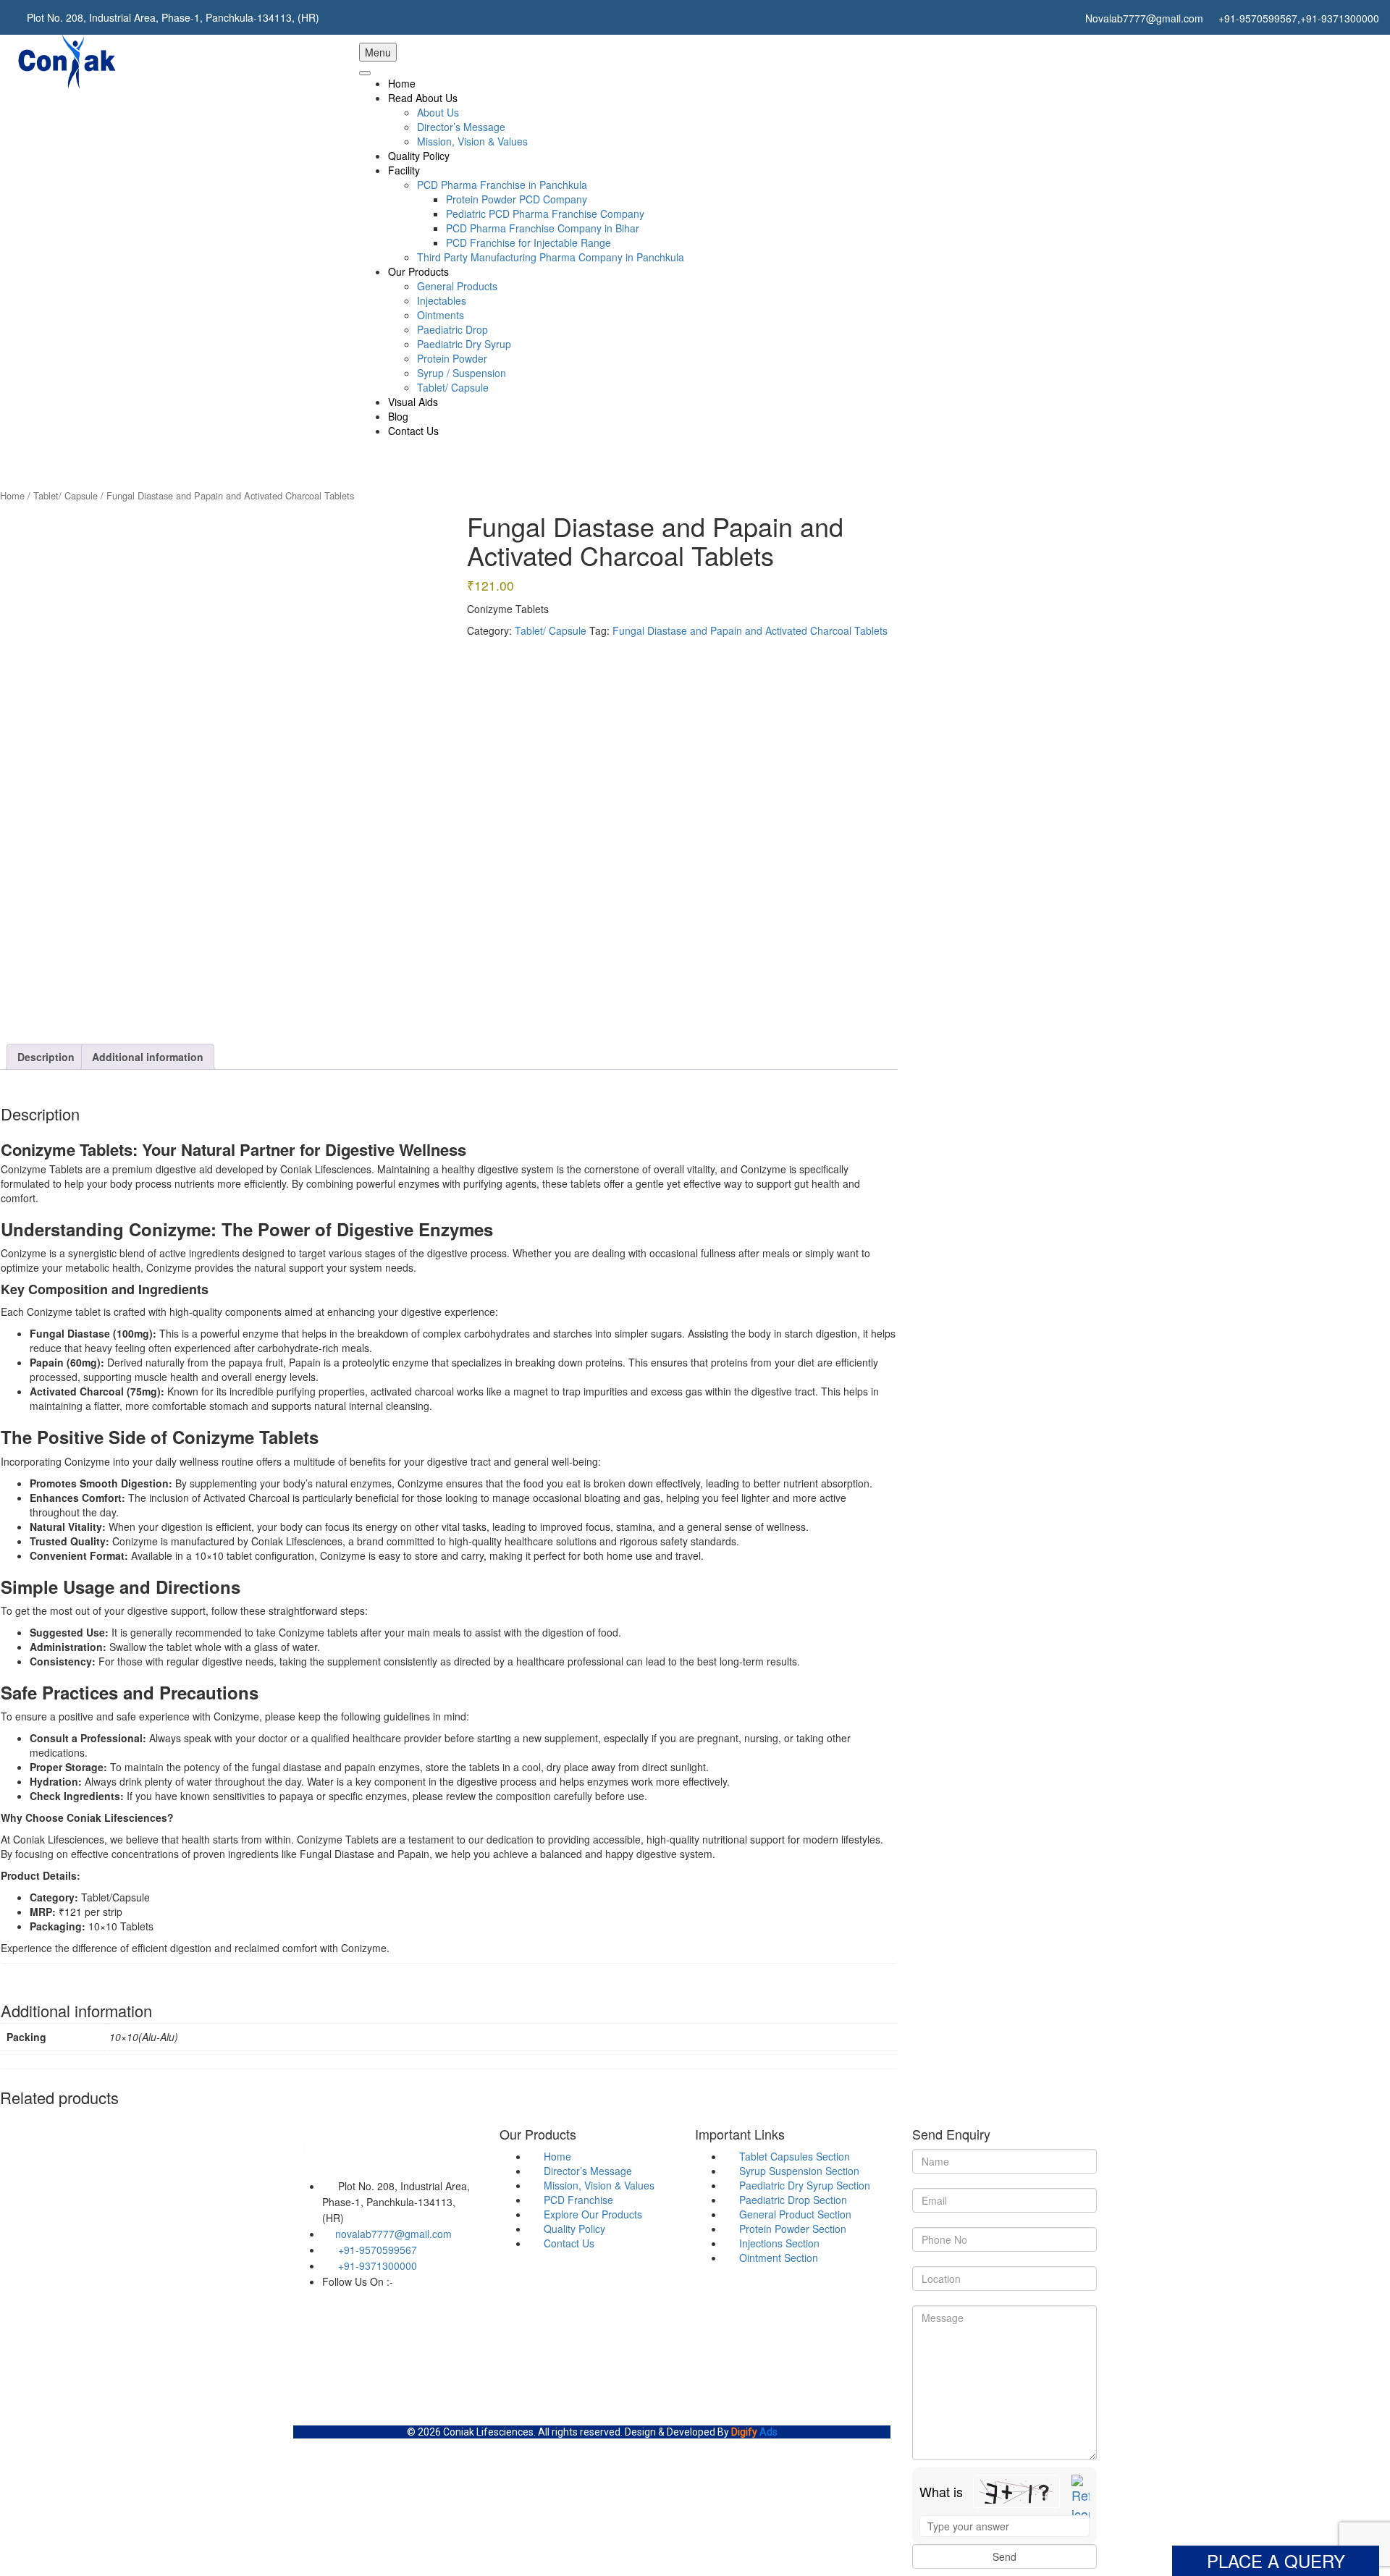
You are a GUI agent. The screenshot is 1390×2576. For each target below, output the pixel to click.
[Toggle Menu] (365, 73)
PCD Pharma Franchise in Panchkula (502, 185)
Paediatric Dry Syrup (464, 344)
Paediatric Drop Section (792, 2200)
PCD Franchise (577, 2200)
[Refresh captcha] (1081, 2499)
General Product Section (794, 2214)
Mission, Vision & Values (472, 141)
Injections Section (778, 2243)
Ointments (441, 315)
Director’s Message (461, 127)
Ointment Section (777, 2258)
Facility (404, 170)
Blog (398, 416)
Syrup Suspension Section (798, 2171)
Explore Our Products (591, 2214)
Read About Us (423, 98)
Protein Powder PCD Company (517, 199)
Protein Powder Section (791, 2229)
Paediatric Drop (452, 329)
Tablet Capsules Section (793, 2156)
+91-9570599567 (376, 2250)
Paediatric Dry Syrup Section (803, 2185)
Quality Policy (419, 156)
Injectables (442, 300)
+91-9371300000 (1340, 18)
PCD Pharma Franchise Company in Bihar (543, 228)
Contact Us (413, 431)
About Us (438, 112)
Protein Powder (452, 358)
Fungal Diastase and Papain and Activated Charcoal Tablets (750, 630)
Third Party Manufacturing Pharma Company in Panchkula (551, 257)
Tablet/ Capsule (453, 387)
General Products (457, 286)
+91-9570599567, (1258, 18)
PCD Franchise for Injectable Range (528, 242)
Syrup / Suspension (462, 373)
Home (402, 83)
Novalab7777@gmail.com (1143, 18)
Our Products (418, 271)
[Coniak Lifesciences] (66, 61)
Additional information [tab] (148, 1057)
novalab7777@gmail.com (393, 2234)
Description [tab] (46, 1057)
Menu (378, 52)
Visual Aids (413, 402)
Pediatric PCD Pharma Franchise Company (545, 214)
